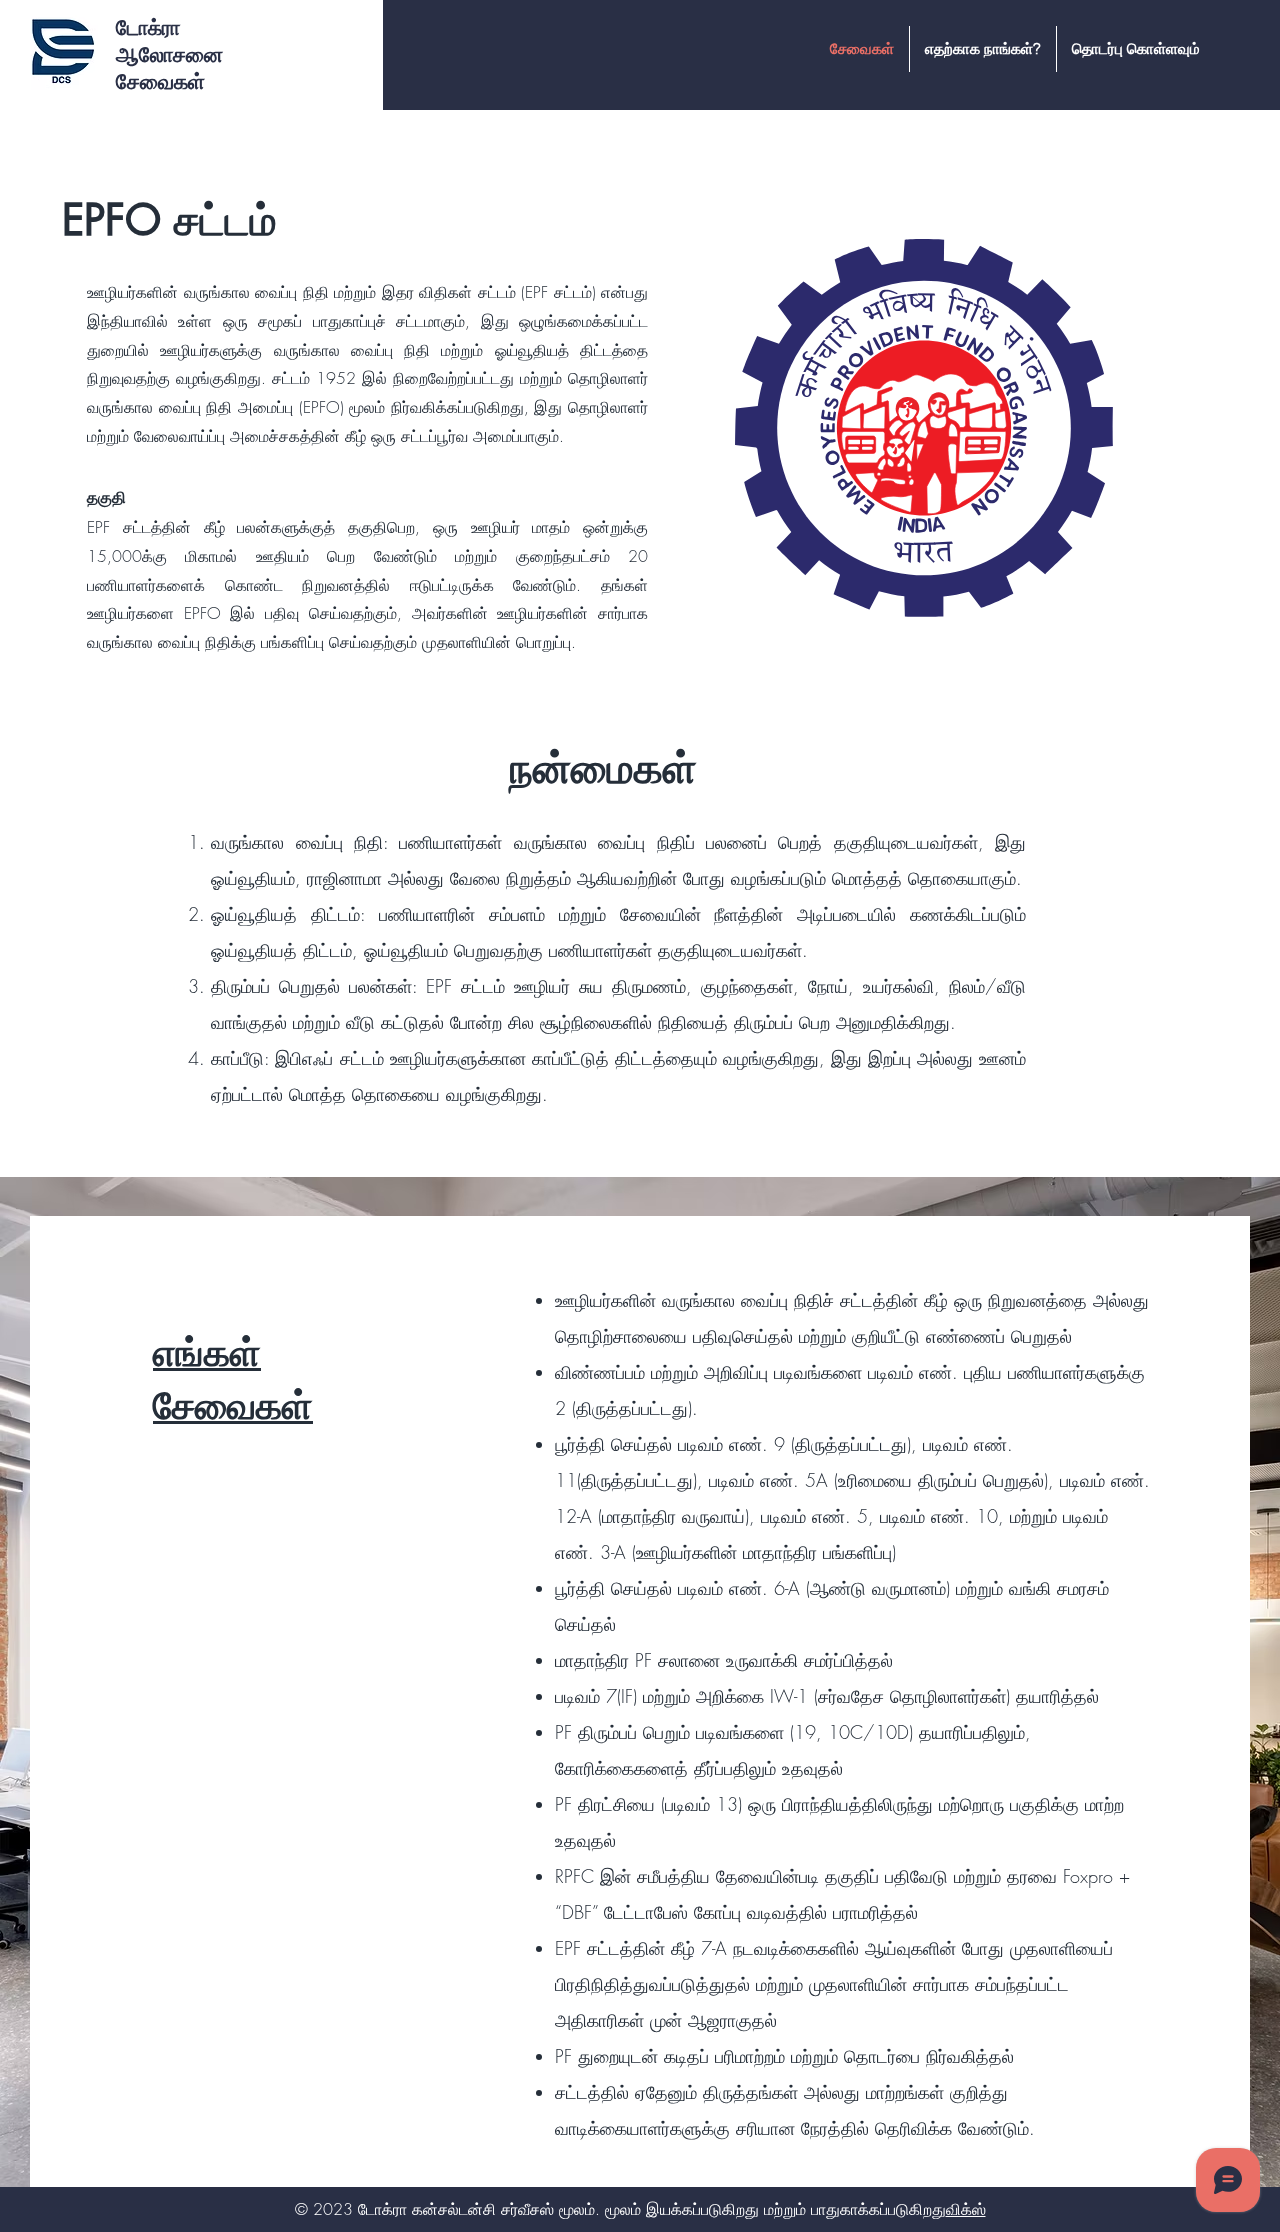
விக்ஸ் (966, 2209)
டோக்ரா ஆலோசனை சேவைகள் (169, 54)
